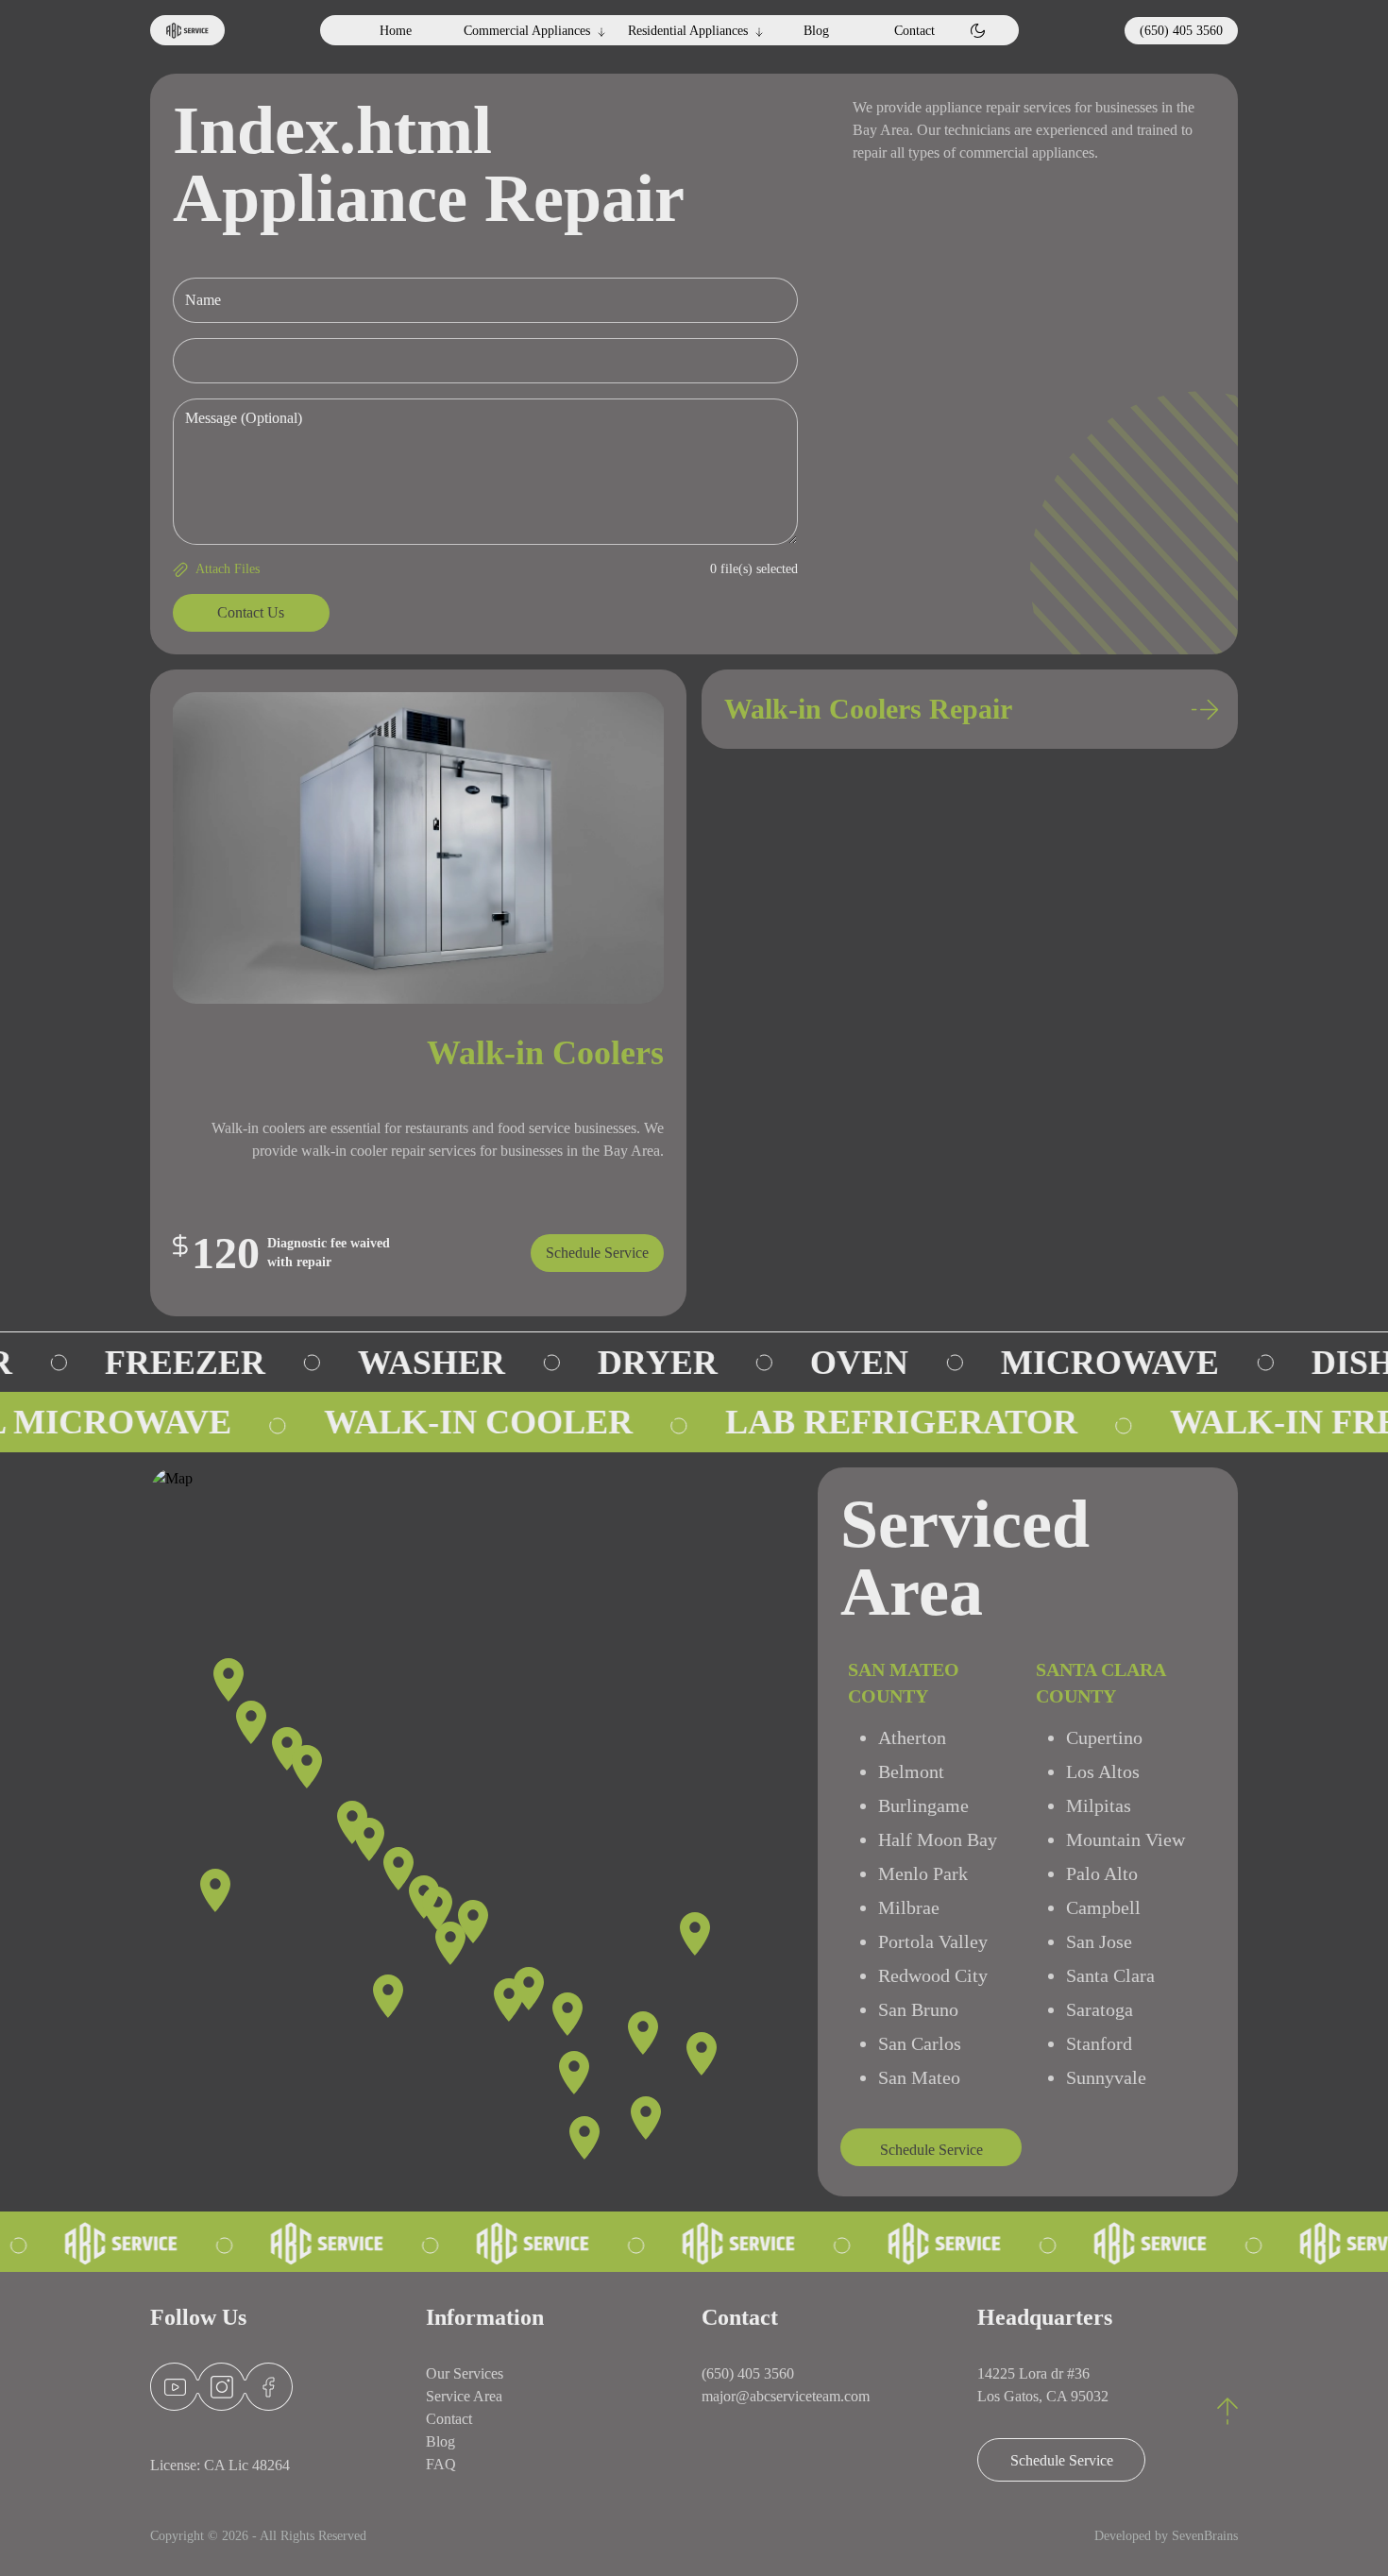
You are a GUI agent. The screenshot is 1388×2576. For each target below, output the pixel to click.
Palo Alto (1102, 1873)
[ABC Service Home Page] (187, 30)
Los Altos (1103, 1771)
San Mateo (919, 2077)
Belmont (911, 1771)
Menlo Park (923, 1873)
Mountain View (1126, 1839)
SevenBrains (1205, 2536)
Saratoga (1100, 2009)
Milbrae (909, 1907)
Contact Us (251, 612)
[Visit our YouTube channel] (176, 2387)
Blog (816, 31)
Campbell (1103, 1907)
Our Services (465, 2373)
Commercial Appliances (527, 31)
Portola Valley (933, 1941)
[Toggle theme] (978, 31)
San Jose (1099, 1941)
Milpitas (1099, 1805)
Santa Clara (1110, 1975)
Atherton (912, 1737)
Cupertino (1104, 1737)
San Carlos (920, 2043)
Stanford (1099, 2043)
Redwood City (933, 1975)
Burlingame (923, 1805)
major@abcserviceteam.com (786, 2396)
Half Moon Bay (938, 1839)
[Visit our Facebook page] (274, 2387)
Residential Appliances (688, 31)
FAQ (441, 2464)
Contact (914, 31)
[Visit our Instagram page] (222, 2387)
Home (396, 31)
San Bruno (918, 2009)
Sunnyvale (1106, 2077)
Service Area (464, 2396)
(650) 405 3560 (1181, 31)
